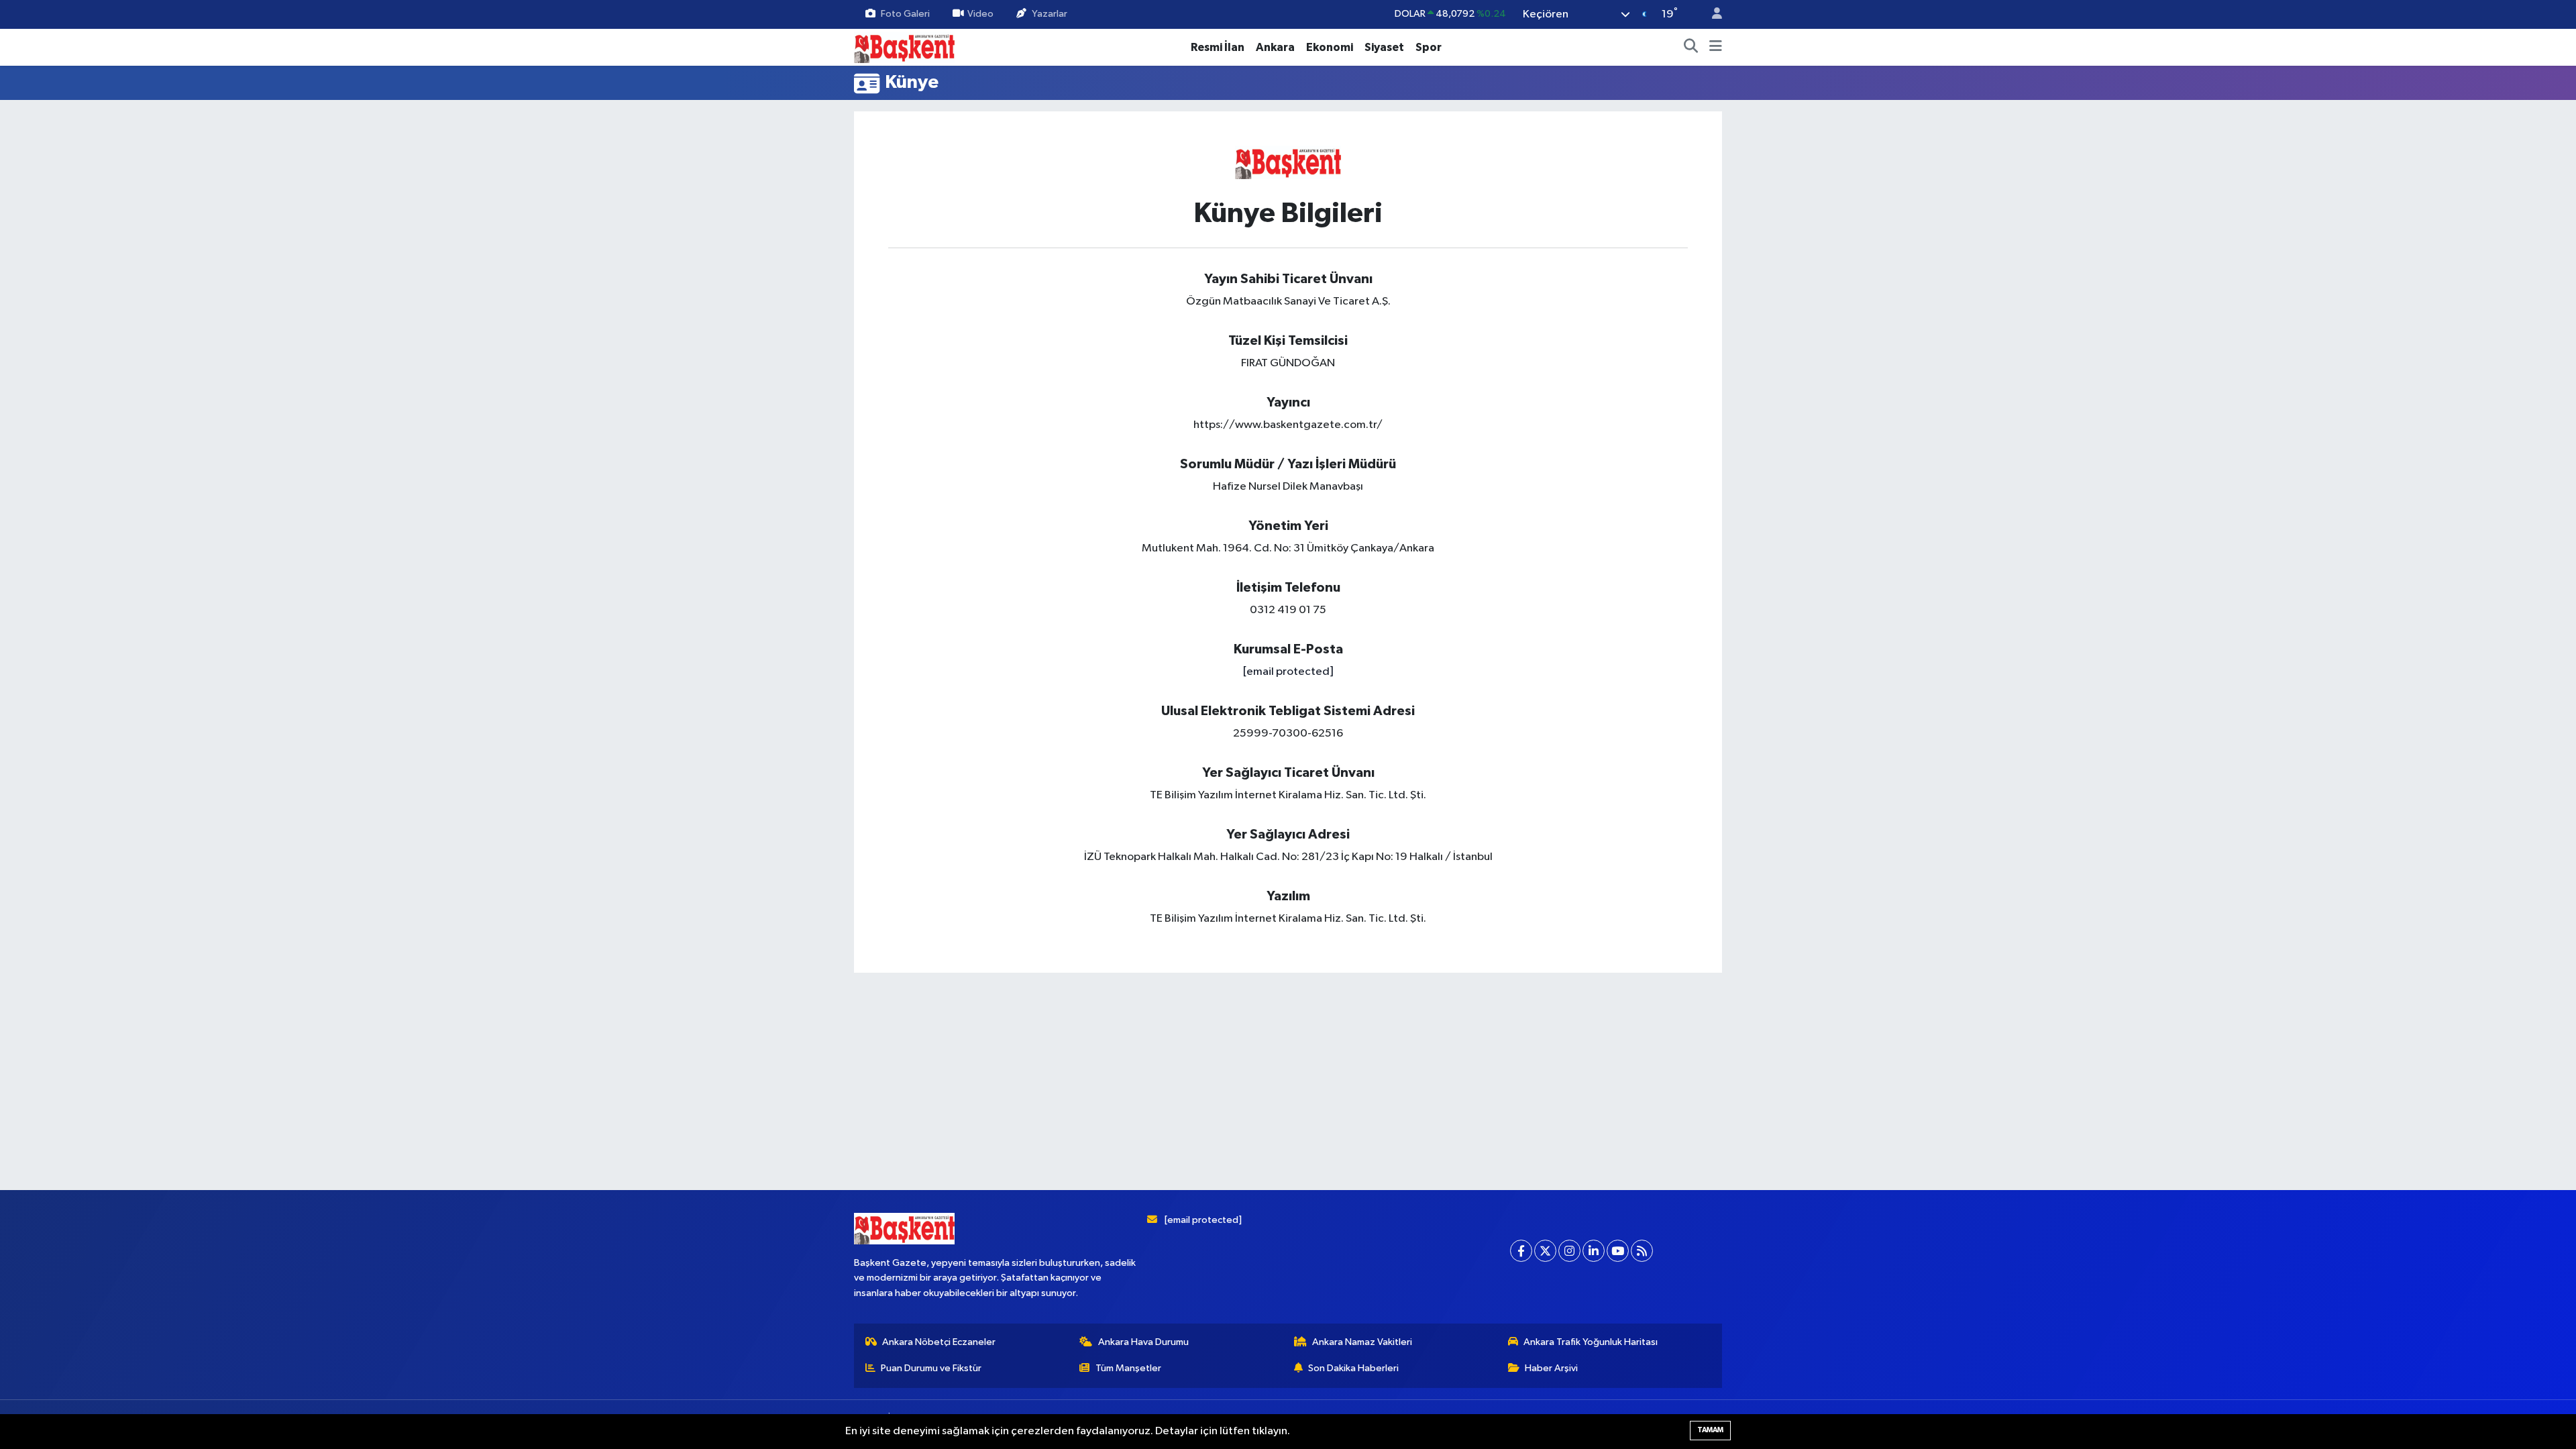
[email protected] (1288, 672)
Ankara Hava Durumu (1143, 1342)
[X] (1545, 1251)
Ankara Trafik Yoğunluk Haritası (1591, 1342)
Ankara (1275, 47)
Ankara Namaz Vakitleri (1362, 1342)
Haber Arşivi (1551, 1368)
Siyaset (1384, 47)
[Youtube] (1618, 1251)
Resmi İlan (1218, 47)
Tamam (1710, 1430)
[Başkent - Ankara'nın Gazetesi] (904, 47)
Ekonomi (1330, 47)
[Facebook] (1521, 1251)
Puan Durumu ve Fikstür (931, 1368)
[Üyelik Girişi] (1711, 14)
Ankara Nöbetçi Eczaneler (939, 1342)
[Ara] (1691, 48)
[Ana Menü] (1716, 48)
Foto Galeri (905, 14)
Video (980, 14)
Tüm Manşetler (1128, 1368)
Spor (1429, 47)
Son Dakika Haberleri (1353, 1368)
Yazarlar (1050, 14)
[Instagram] (1569, 1251)
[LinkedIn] (1594, 1251)
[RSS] (1642, 1251)
